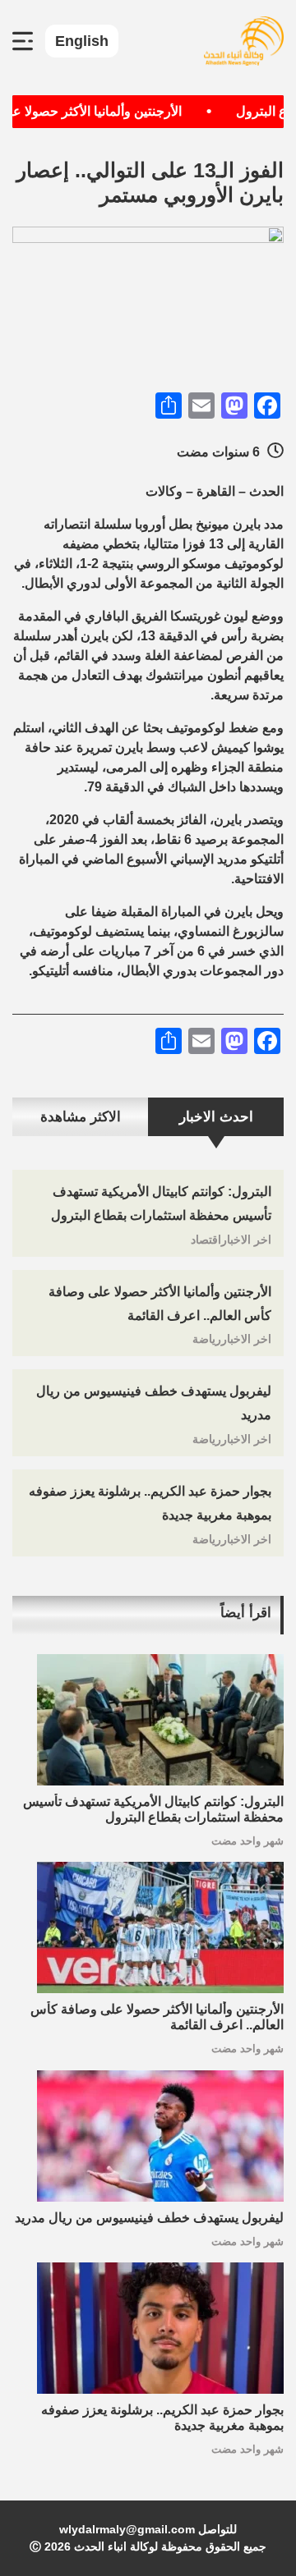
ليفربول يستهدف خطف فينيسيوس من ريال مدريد (149, 2218)
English (82, 41)
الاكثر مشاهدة (81, 1117)
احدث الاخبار (216, 1117)
